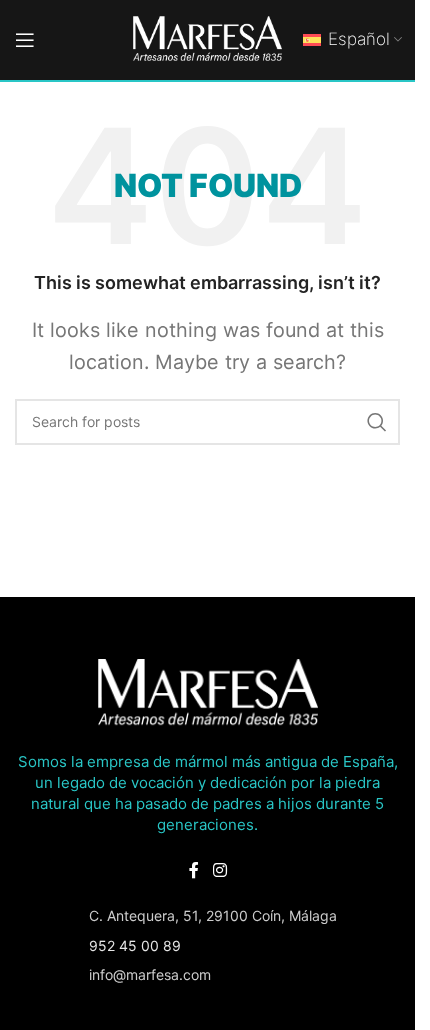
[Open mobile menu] (25, 40)
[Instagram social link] (219, 870)
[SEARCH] (377, 422)
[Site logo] (208, 38)
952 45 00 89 (135, 945)
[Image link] (208, 692)
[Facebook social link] (194, 870)
